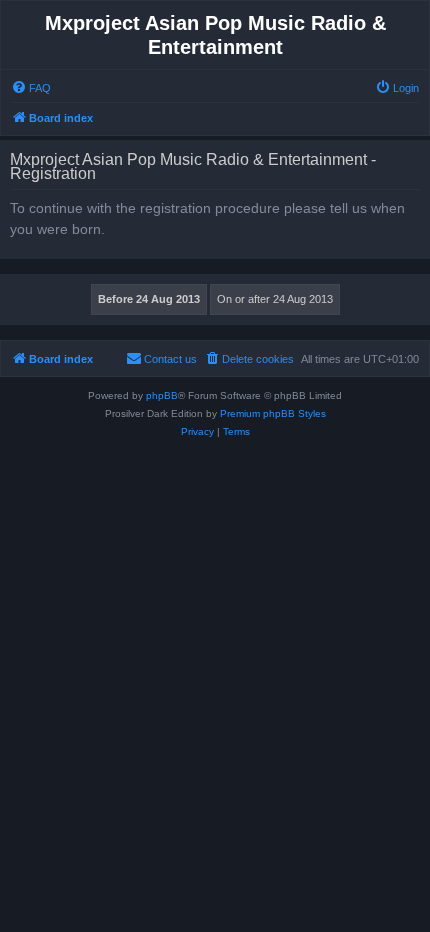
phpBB (162, 395)
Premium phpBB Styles (273, 413)
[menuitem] (31, 88)
